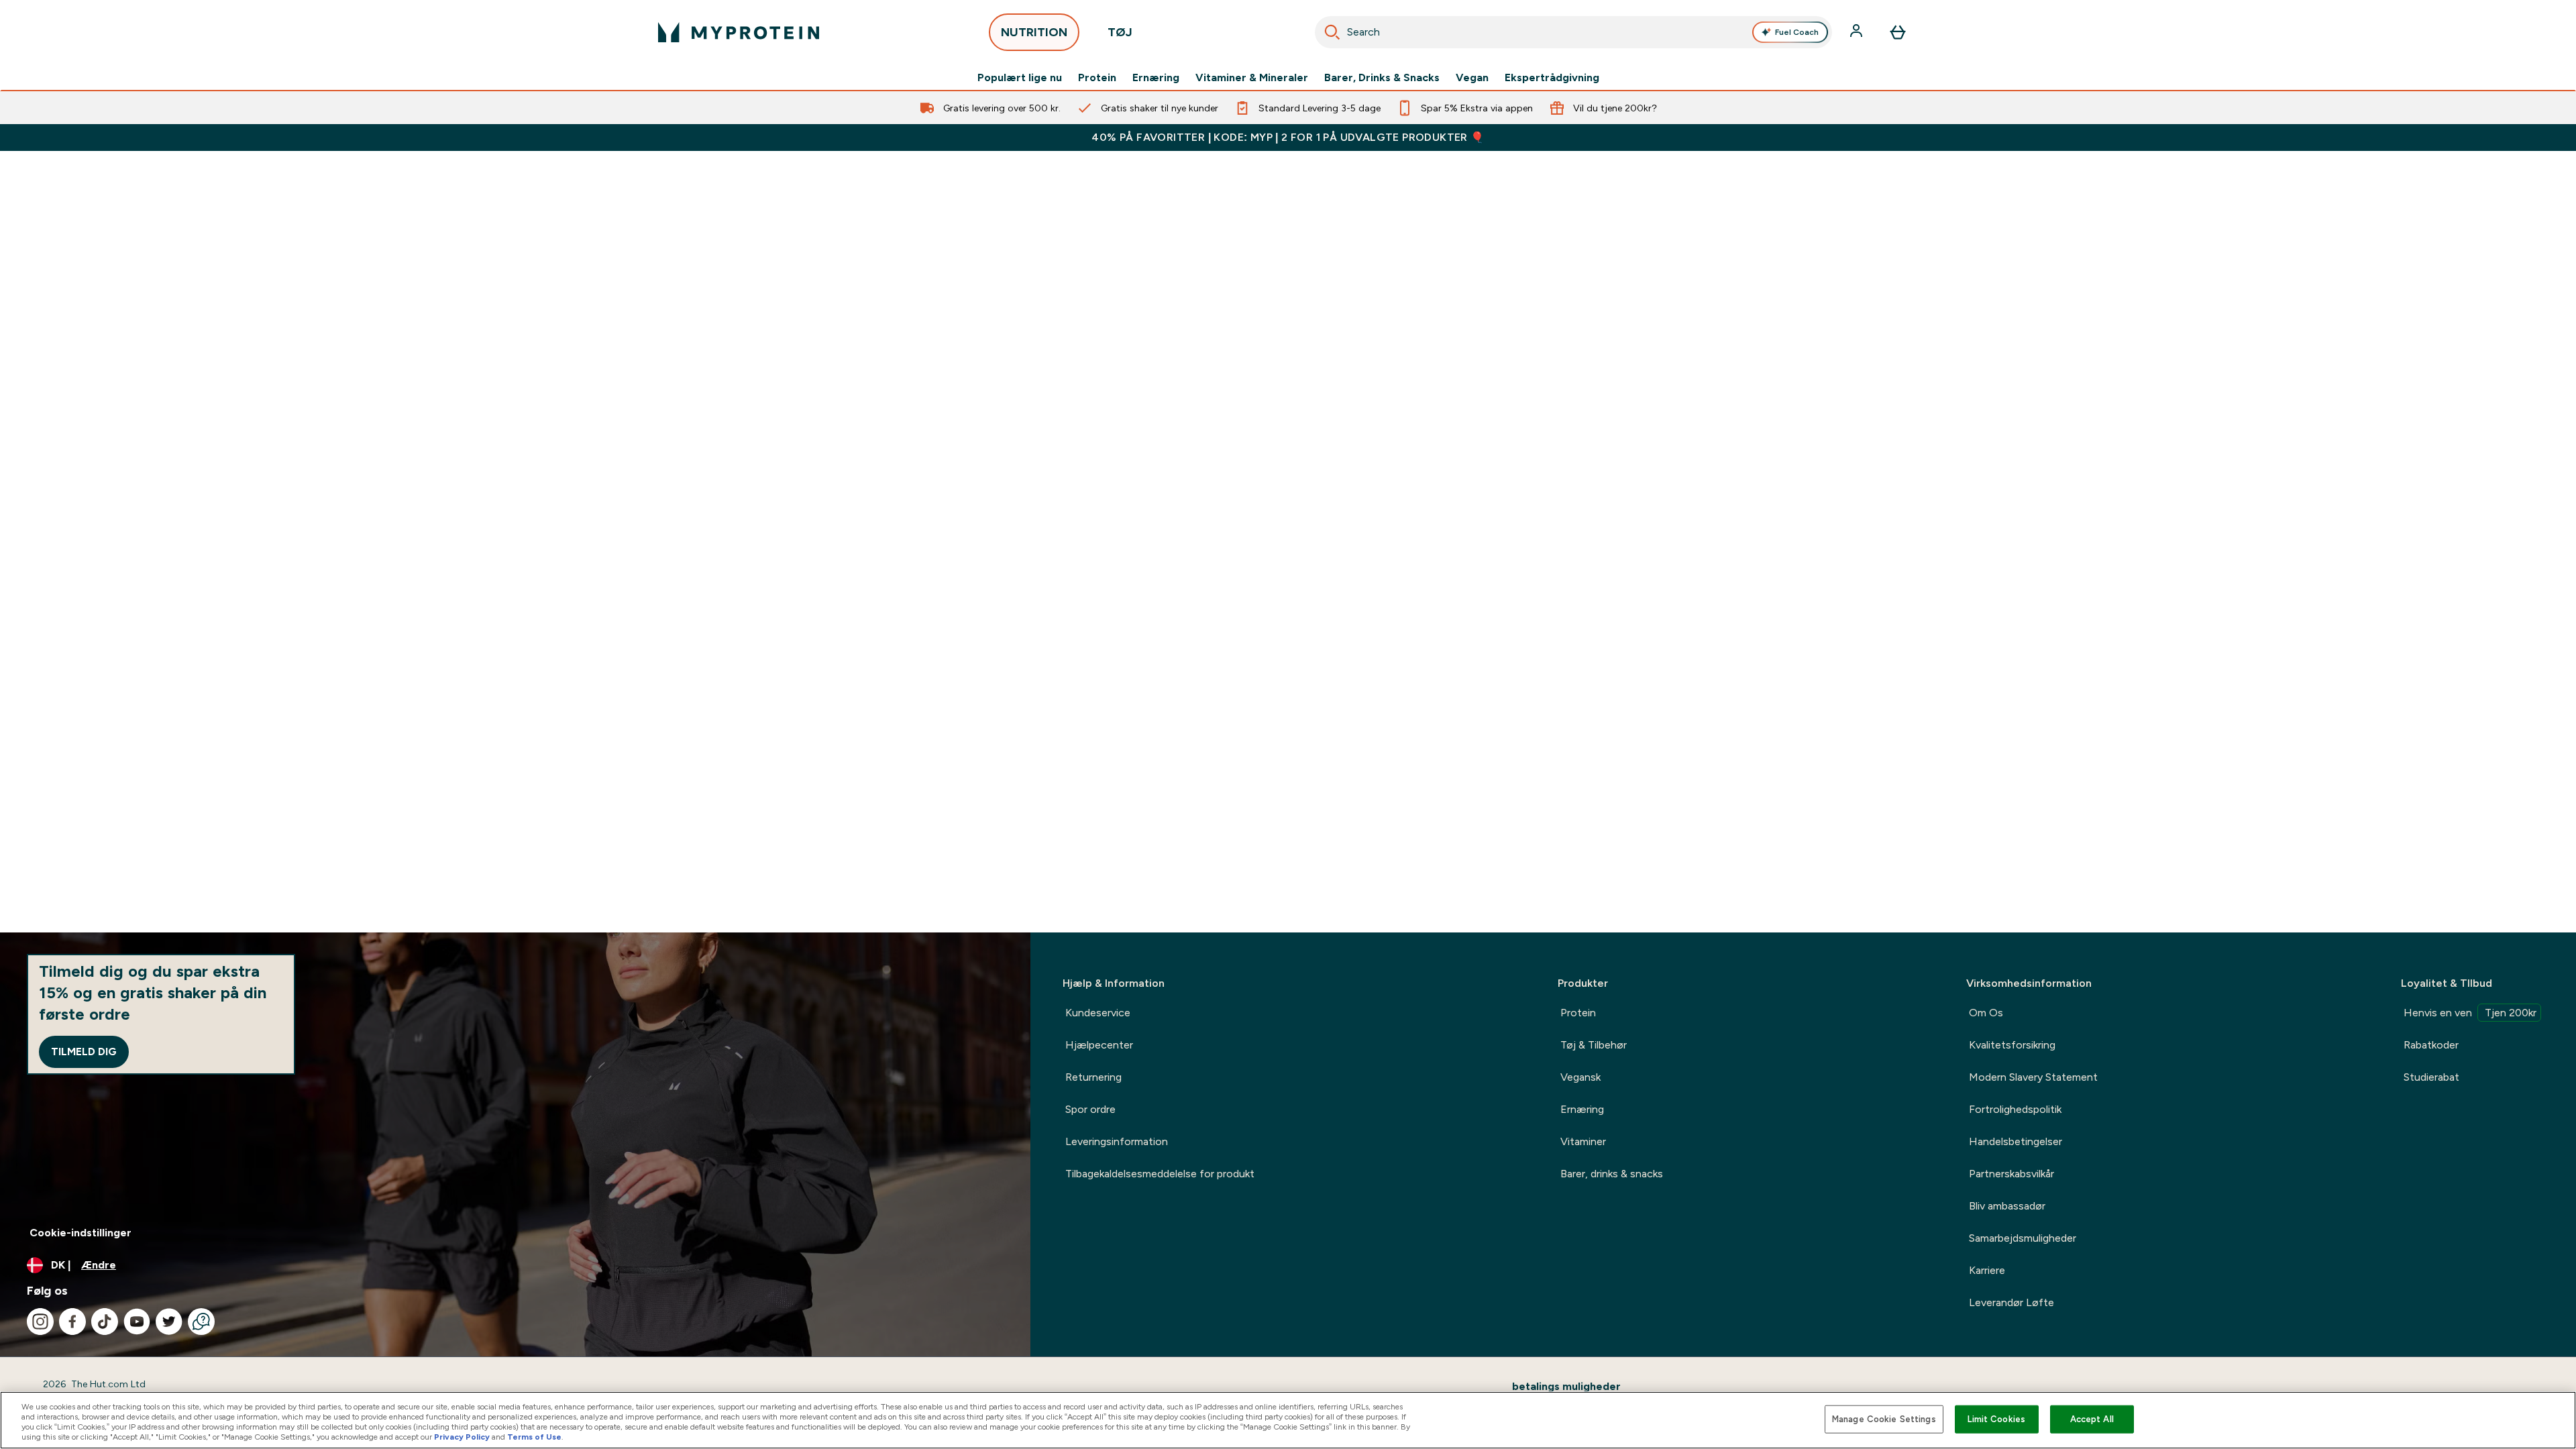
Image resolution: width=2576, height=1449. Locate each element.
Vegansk (1580, 1077)
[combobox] (1573, 32)
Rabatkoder (2431, 1045)
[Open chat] (201, 1322)
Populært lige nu (1020, 78)
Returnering (1093, 1077)
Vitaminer (1583, 1141)
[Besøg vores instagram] (40, 1322)
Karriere (1987, 1270)
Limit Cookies (1996, 1419)
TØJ (1120, 32)
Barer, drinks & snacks (1612, 1174)
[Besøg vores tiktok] (105, 1322)
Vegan (1472, 78)
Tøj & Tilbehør (1594, 1045)
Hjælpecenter (1099, 1045)
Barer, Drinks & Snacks (1382, 78)
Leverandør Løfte (2011, 1302)
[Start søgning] (1332, 32)
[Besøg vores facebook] (72, 1322)
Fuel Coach (1797, 32)
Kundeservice (1098, 1013)
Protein (1097, 78)
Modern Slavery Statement (2033, 1077)
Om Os (1986, 1013)
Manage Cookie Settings (1884, 1419)
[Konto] (1858, 32)
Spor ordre (1090, 1109)
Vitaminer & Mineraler (1252, 78)
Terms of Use (534, 1437)
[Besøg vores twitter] (169, 1322)
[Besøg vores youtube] (137, 1322)
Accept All (2092, 1419)
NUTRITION (1034, 32)
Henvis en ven (2470, 1013)
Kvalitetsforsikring (2012, 1045)
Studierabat (2431, 1077)
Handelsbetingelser (2016, 1141)
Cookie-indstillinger (80, 1233)
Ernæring (1156, 78)
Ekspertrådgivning (1552, 78)
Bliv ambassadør (2007, 1206)
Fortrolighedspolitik (2015, 1109)
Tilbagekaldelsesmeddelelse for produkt (1160, 1174)
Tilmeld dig (84, 1052)
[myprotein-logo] (739, 32)
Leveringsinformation (1117, 1141)
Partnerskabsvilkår (2011, 1174)
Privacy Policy (462, 1437)
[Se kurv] (1898, 32)
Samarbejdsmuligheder (2023, 1238)
